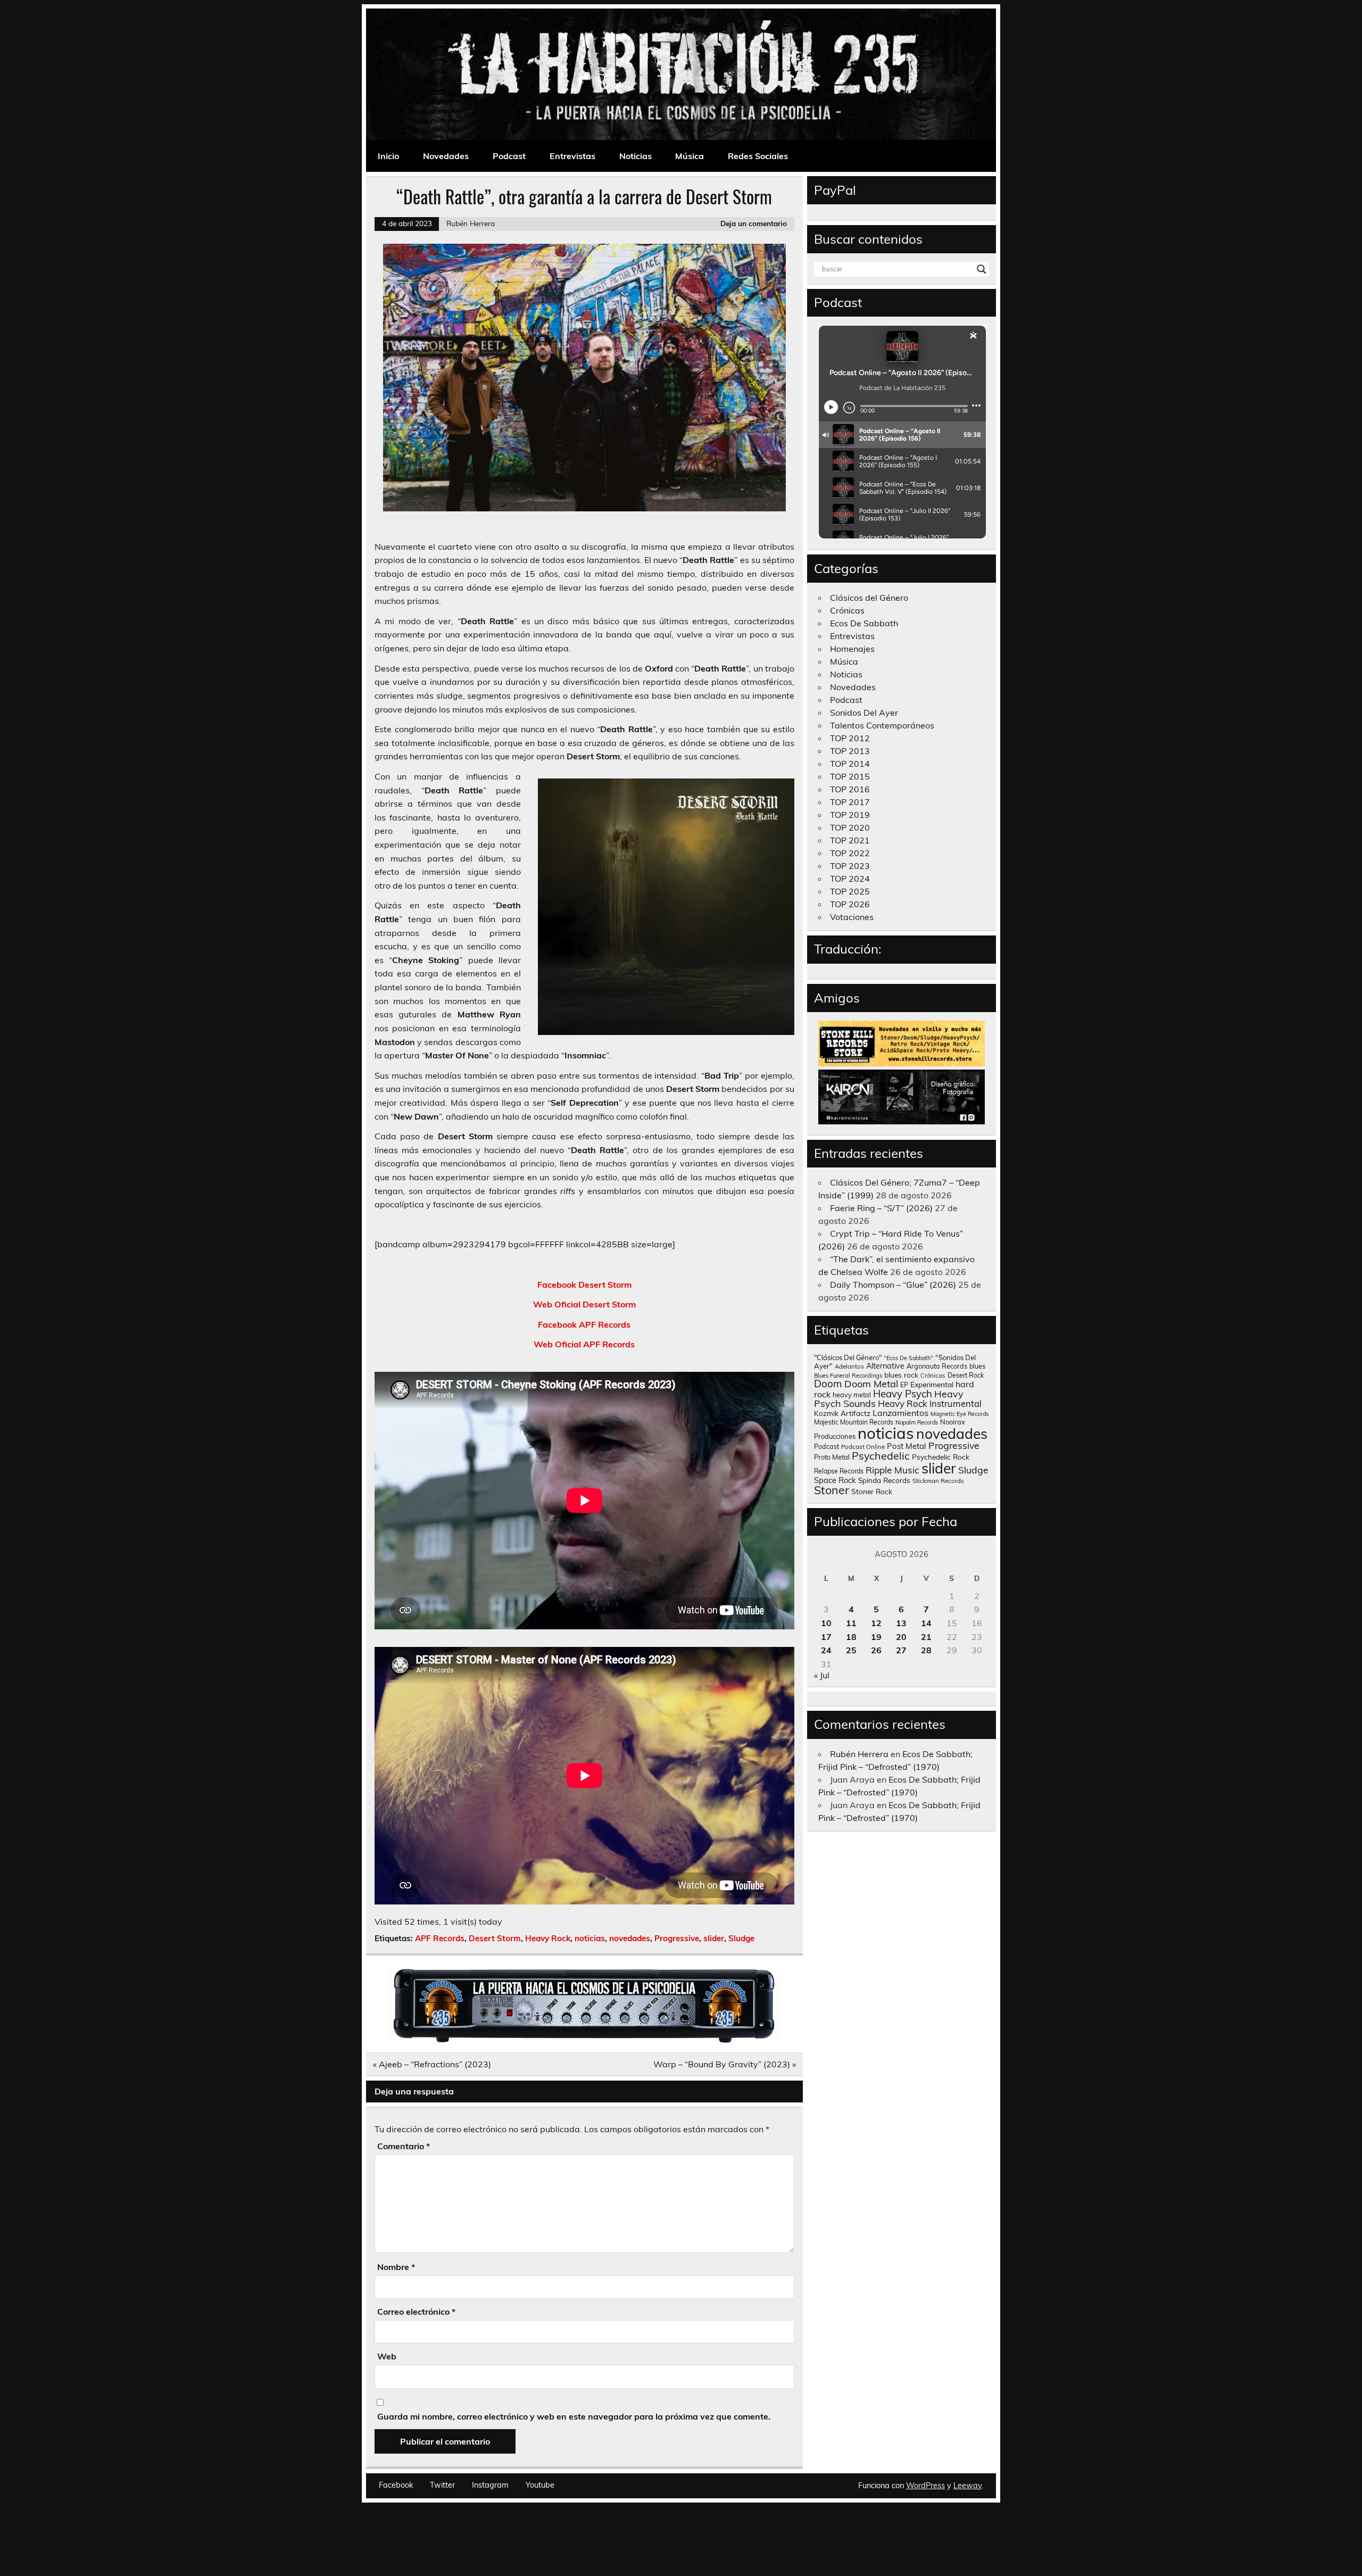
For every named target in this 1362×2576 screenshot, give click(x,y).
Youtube (540, 2485)
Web (387, 2356)
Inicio (388, 156)
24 (826, 1650)
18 (851, 1637)
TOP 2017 (850, 802)
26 (876, 1650)
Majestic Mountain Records (854, 1422)
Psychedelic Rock (941, 1457)
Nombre (396, 2267)
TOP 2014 (850, 764)
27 (901, 1650)
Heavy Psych (903, 1394)
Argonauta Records (937, 1366)
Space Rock (835, 1480)
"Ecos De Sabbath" (908, 1358)
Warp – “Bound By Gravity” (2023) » (725, 2064)
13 (901, 1623)
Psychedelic (881, 1456)
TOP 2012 (850, 738)
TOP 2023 (850, 866)
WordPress (925, 2486)
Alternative (885, 1366)
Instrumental (956, 1403)
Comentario (404, 2146)
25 (851, 1650)
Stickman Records (938, 1481)
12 (876, 1623)
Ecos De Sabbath (864, 623)
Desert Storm (495, 1938)
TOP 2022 (850, 853)
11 (851, 1623)
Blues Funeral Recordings (848, 1376)
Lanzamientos (900, 1413)
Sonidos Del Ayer (864, 713)
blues (977, 1366)
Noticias (636, 156)
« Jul (822, 1675)
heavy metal (852, 1395)
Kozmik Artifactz (842, 1413)
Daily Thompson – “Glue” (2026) (893, 1285)
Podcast (509, 156)
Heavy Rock (548, 1938)
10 (826, 1623)
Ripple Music (892, 1470)
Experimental (932, 1384)
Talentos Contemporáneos (882, 725)
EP (904, 1385)
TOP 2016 (850, 789)
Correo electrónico (416, 2312)
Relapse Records (839, 1471)
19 (876, 1637)
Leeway (967, 2486)
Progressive (677, 1938)
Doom (828, 1384)
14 (926, 1623)
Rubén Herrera (471, 223)
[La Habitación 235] (584, 2040)
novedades (630, 1938)
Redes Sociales (758, 156)
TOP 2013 (850, 751)
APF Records (440, 1938)
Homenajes (852, 649)
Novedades (446, 156)
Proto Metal (832, 1457)
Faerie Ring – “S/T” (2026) (881, 1208)
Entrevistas (572, 156)
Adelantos (849, 1366)
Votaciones (852, 917)
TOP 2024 (850, 879)
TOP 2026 (850, 904)
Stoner (832, 1490)
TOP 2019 (850, 815)
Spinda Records (884, 1480)
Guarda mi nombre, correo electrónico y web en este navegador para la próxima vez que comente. (574, 2416)
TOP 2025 (850, 891)
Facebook (396, 2485)
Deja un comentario (754, 223)
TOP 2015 (850, 776)
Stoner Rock (872, 1491)
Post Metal (907, 1446)
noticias (590, 1938)
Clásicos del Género (869, 598)
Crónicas (847, 610)
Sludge (741, 1938)
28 (926, 1650)
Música (690, 156)
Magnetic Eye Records (960, 1414)
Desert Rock (966, 1375)
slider (714, 1938)
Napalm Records (917, 1422)
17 (826, 1637)
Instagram (490, 2485)
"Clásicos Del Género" (848, 1357)
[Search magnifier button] (982, 269)
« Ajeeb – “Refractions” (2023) (432, 2064)
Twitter (442, 2485)
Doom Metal (871, 1384)
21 (926, 1637)
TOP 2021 (850, 840)
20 (901, 1637)
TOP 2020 (850, 827)
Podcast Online (863, 1447)
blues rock (901, 1375)
